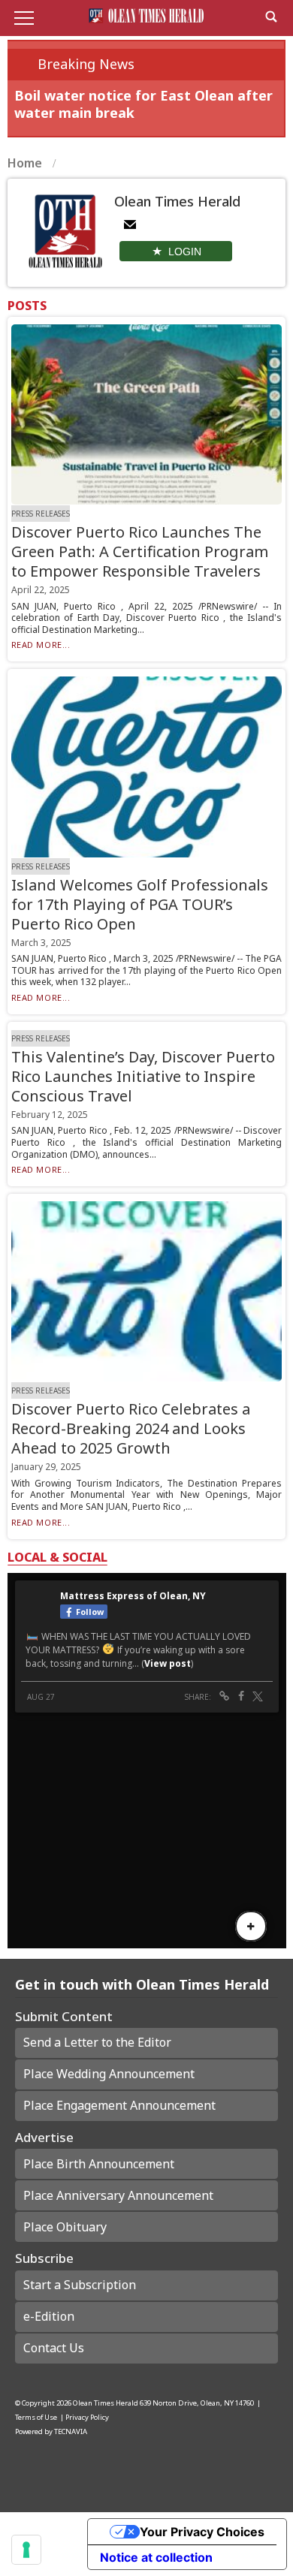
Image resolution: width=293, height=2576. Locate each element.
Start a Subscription (80, 2285)
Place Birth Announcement (99, 2164)
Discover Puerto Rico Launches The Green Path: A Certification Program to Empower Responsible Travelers (140, 551)
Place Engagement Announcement (119, 2105)
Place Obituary (65, 2227)
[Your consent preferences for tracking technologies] (26, 2550)
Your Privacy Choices (202, 2532)
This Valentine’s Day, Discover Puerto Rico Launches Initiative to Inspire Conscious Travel (143, 1076)
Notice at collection (156, 2557)
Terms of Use (36, 2417)
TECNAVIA (71, 2431)
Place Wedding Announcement (109, 2074)
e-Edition (49, 2316)
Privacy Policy (87, 2417)
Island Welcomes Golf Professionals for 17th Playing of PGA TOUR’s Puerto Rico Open (140, 904)
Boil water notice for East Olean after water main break (143, 104)
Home (26, 163)
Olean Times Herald (106, 2403)
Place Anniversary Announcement (118, 2195)
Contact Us (54, 2348)
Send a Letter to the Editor (97, 2042)
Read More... (41, 645)
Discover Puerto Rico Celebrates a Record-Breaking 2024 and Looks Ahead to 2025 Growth (131, 1428)
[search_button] (271, 17)
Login (185, 252)
